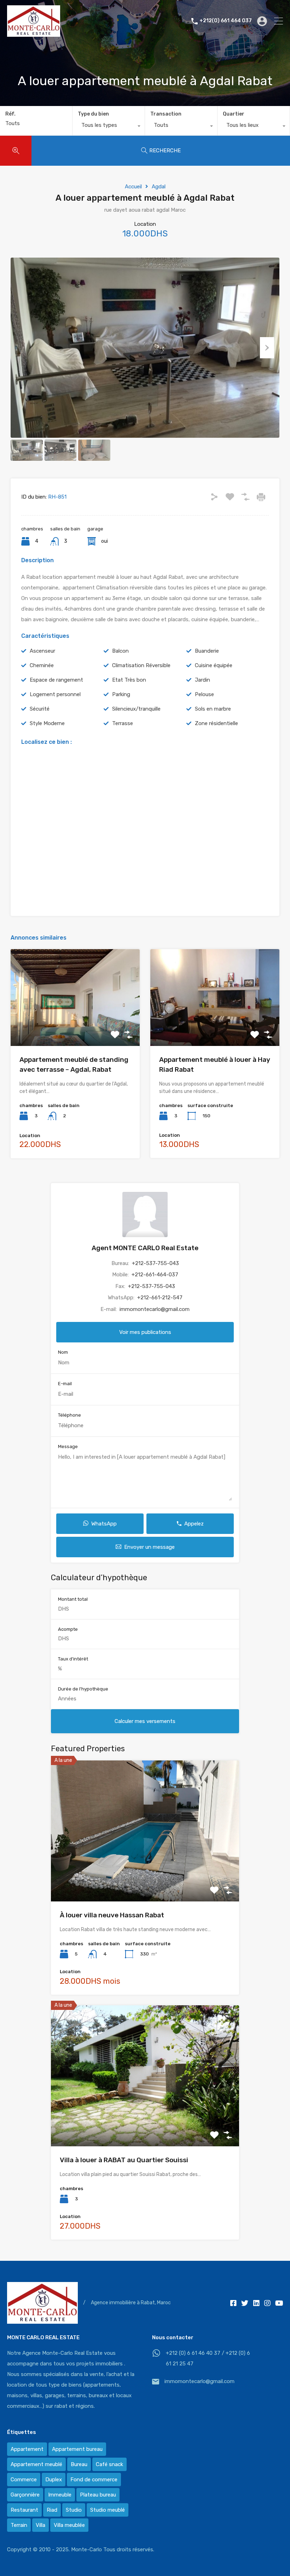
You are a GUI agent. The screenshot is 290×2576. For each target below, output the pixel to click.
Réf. (10, 114)
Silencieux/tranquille (136, 709)
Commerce (24, 2480)
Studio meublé (108, 2510)
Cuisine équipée (214, 665)
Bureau (79, 2464)
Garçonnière (25, 2495)
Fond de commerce (94, 2480)
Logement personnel (55, 694)
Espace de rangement (56, 680)
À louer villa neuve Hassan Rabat (112, 1915)
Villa (40, 2525)
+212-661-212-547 (160, 1298)
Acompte (68, 1629)
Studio (74, 2510)
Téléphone (69, 1415)
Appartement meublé (36, 2464)
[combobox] (109, 127)
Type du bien (93, 114)
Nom (63, 1352)
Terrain (19, 2525)
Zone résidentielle (216, 723)
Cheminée (42, 665)
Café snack (109, 2464)
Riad (52, 2510)
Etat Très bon (129, 680)
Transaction (166, 114)
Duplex (54, 2480)
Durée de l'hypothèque (83, 1689)
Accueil (133, 187)
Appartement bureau (77, 2449)
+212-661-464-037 (155, 1275)
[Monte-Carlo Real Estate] (34, 34)
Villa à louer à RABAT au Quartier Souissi (124, 2160)
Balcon (120, 651)
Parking (121, 694)
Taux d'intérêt (73, 1659)
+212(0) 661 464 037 (226, 21)
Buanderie (207, 651)
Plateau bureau (98, 2495)
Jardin (202, 680)
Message (68, 1446)
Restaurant (24, 2510)
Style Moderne (47, 723)
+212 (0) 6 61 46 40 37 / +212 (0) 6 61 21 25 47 (208, 2358)
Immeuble (60, 2495)
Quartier (234, 114)
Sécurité (40, 709)
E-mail (65, 1384)
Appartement (27, 2449)
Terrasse (123, 723)
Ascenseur (42, 651)
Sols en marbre (213, 709)
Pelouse (204, 694)
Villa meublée (69, 2525)
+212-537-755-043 (155, 1263)
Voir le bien (75, 1027)
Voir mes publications (145, 1332)
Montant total (73, 1599)
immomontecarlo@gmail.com (155, 1309)
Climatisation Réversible (141, 665)
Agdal (159, 187)
